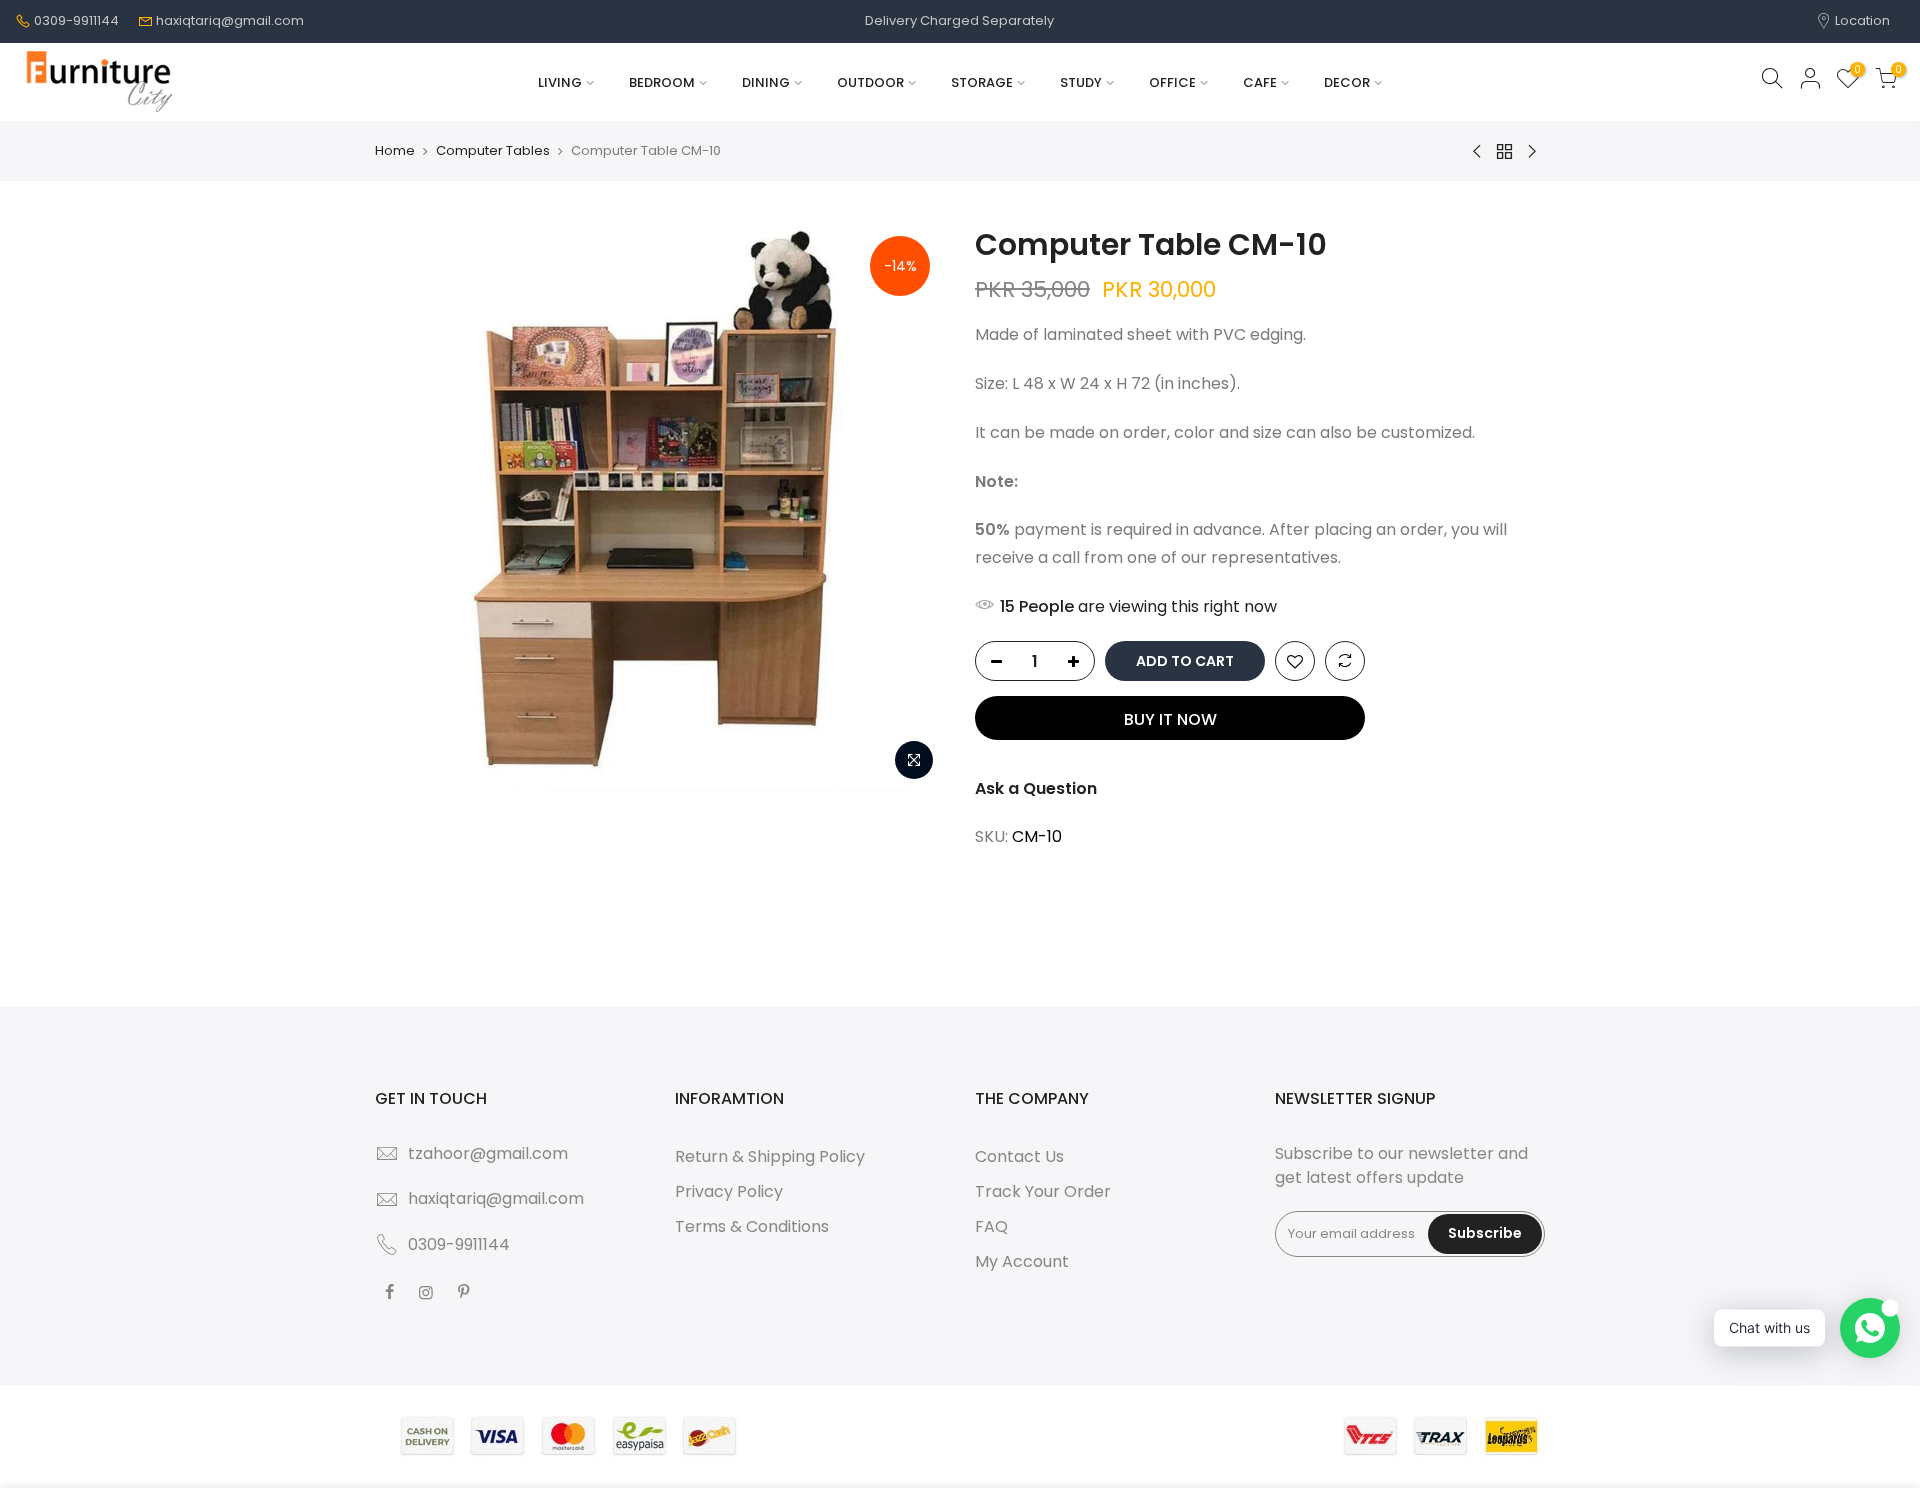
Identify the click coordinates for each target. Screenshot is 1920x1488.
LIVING (560, 82)
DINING (766, 82)
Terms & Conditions (752, 1226)
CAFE (1260, 82)
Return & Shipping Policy (770, 1156)
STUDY (1081, 82)
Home (395, 151)
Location (1861, 20)
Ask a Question (1036, 788)
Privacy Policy (729, 1191)
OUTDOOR (870, 82)
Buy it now (1170, 719)
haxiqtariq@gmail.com (230, 20)
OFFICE (1172, 82)
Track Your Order (1043, 1191)
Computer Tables (493, 151)
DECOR (1347, 82)
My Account (1022, 1261)
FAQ (991, 1226)
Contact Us (1019, 1156)
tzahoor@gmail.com (488, 1153)
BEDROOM (662, 82)
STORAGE (982, 82)
